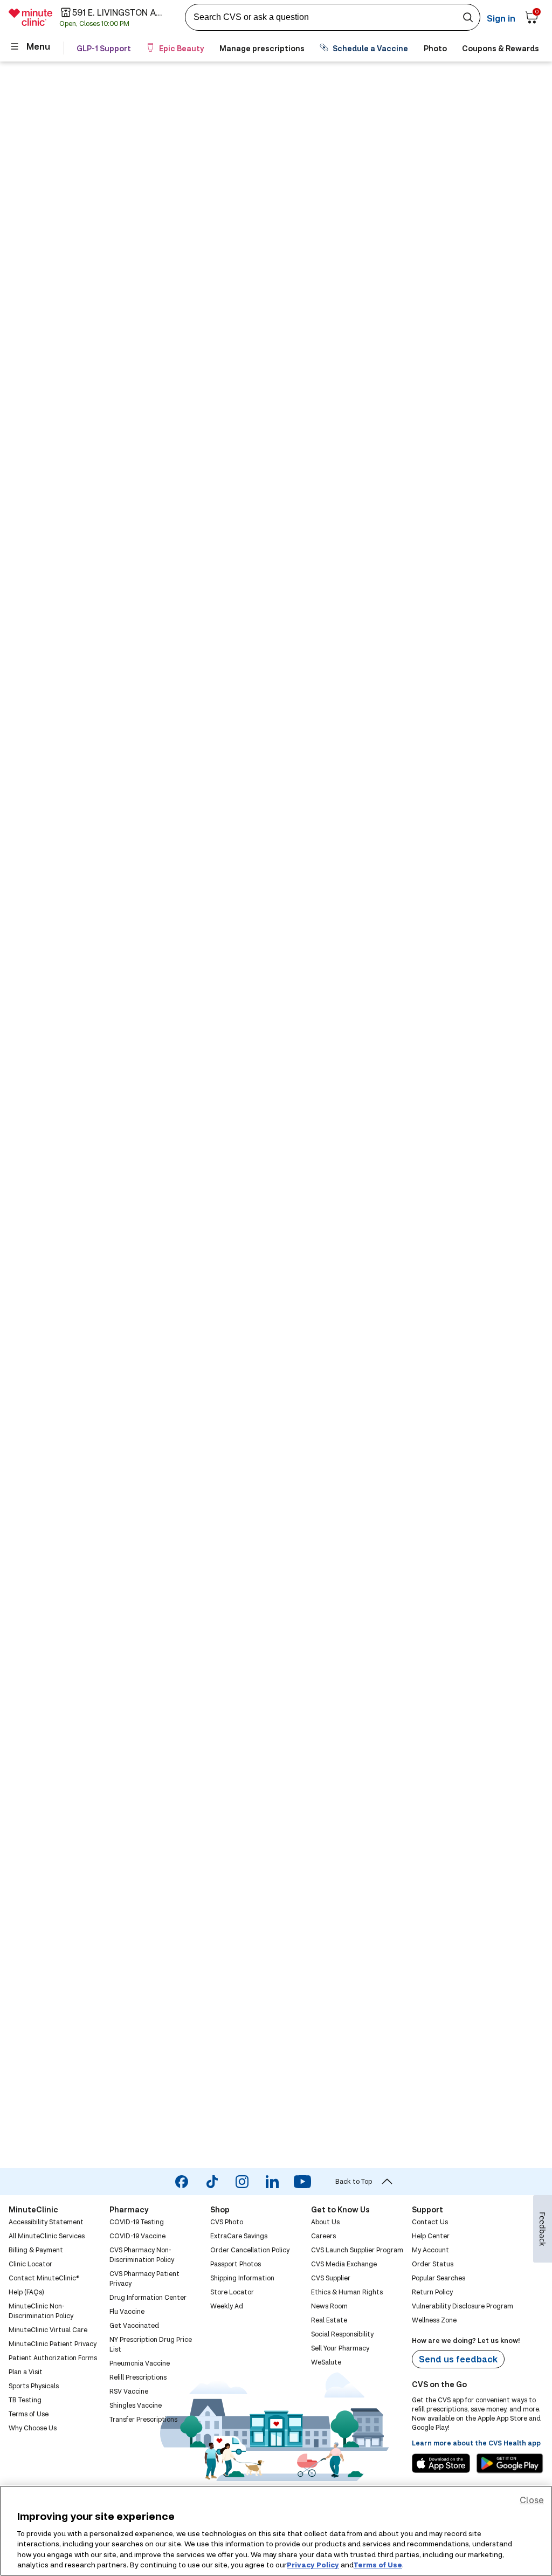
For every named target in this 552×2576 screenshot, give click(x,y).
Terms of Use (378, 2565)
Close (532, 2500)
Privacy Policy (313, 2565)
